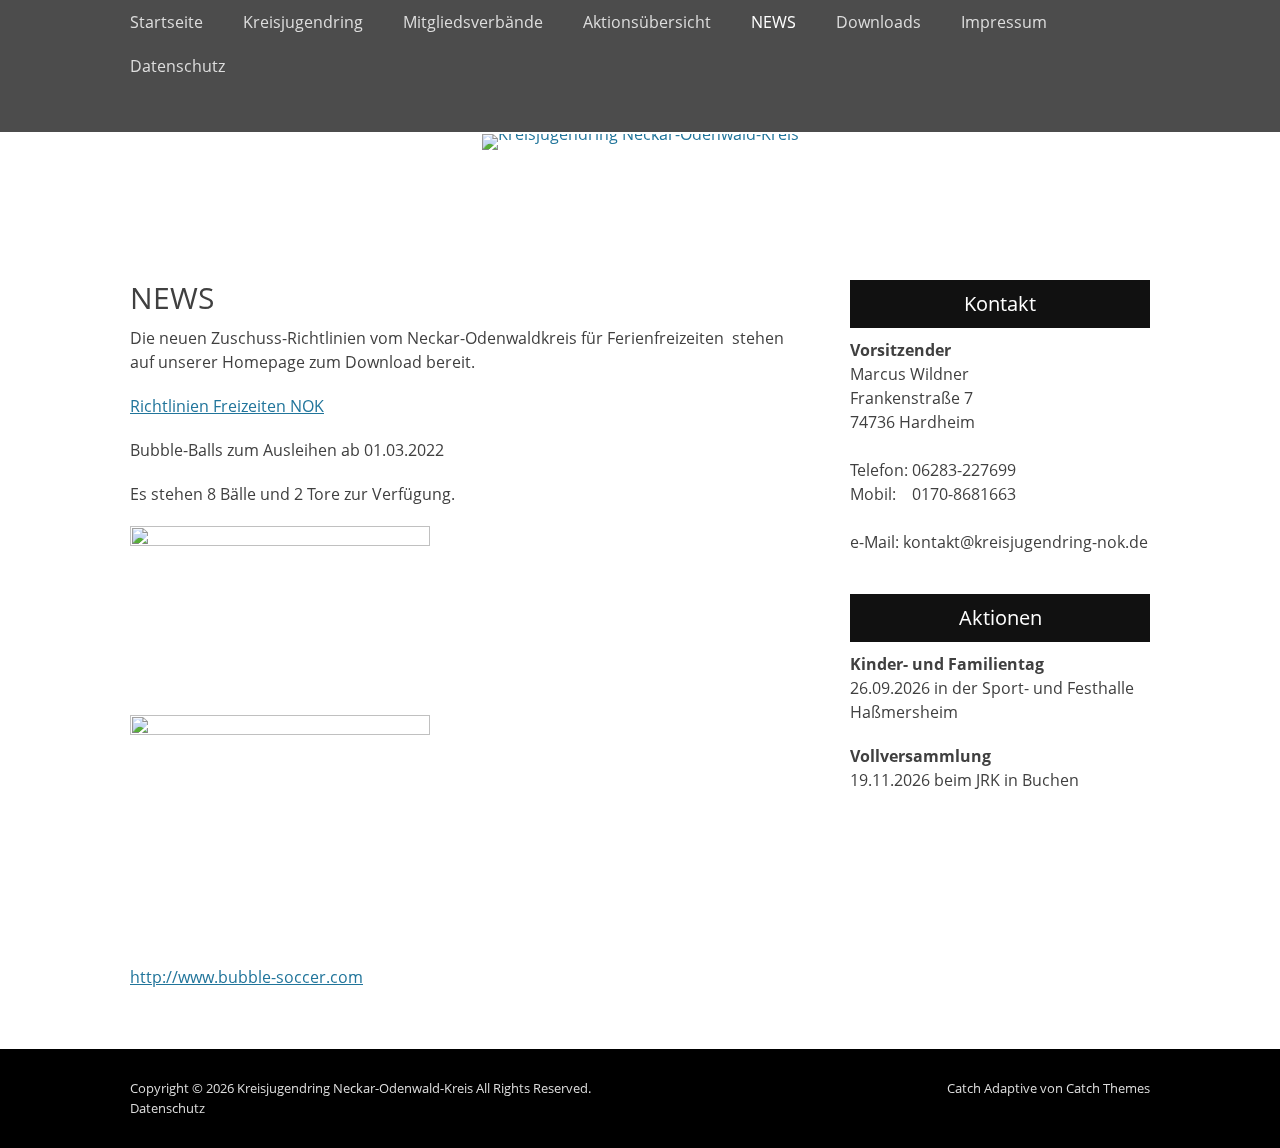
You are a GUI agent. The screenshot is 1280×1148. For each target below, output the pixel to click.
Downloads (878, 22)
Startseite (166, 22)
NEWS (773, 22)
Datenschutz (177, 66)
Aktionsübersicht (647, 22)
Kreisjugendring (303, 22)
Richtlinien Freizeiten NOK (227, 406)
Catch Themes (1108, 1088)
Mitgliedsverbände (473, 22)
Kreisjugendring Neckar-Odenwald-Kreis (355, 1088)
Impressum (1004, 22)
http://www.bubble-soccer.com (246, 977)
